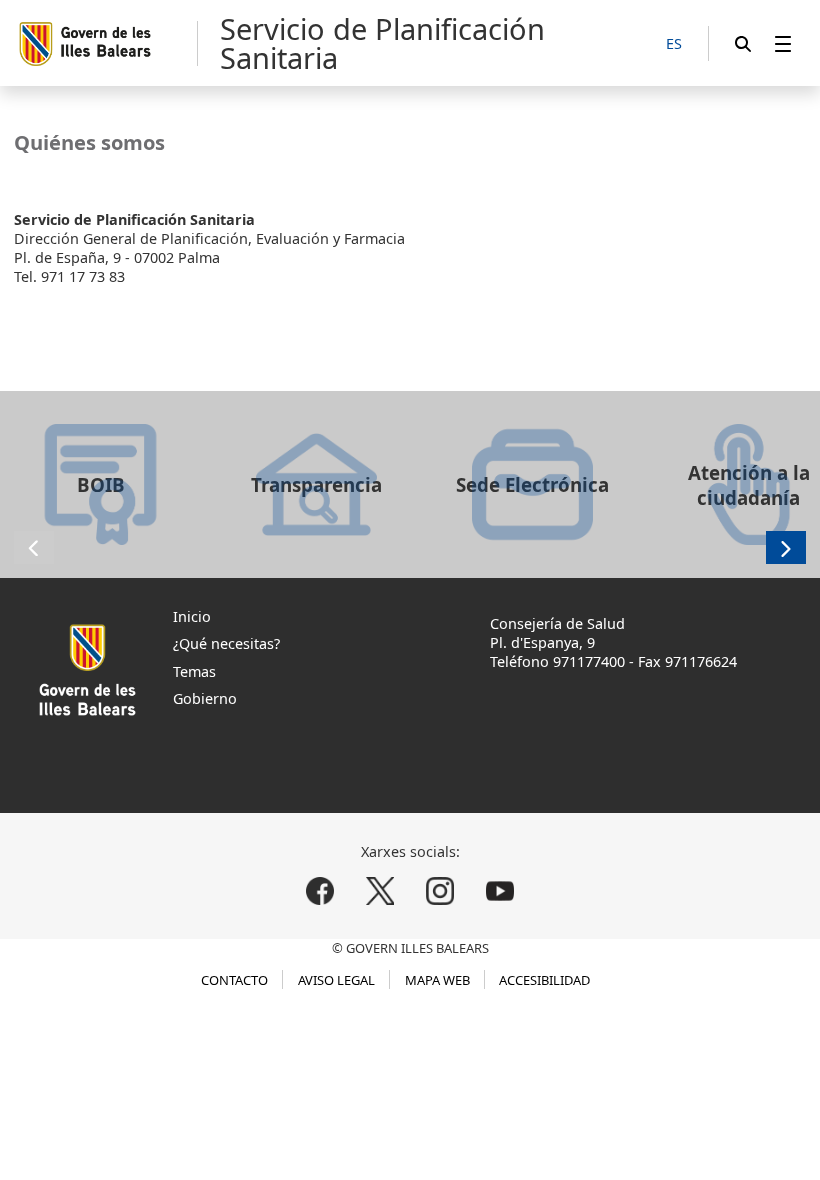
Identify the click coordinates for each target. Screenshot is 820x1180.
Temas (194, 671)
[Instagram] (439, 890)
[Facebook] (320, 890)
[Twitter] (380, 890)
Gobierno (205, 698)
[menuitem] (783, 43)
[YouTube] (499, 890)
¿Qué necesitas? (226, 643)
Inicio (192, 616)
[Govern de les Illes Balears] (107, 43)
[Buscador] (743, 43)
